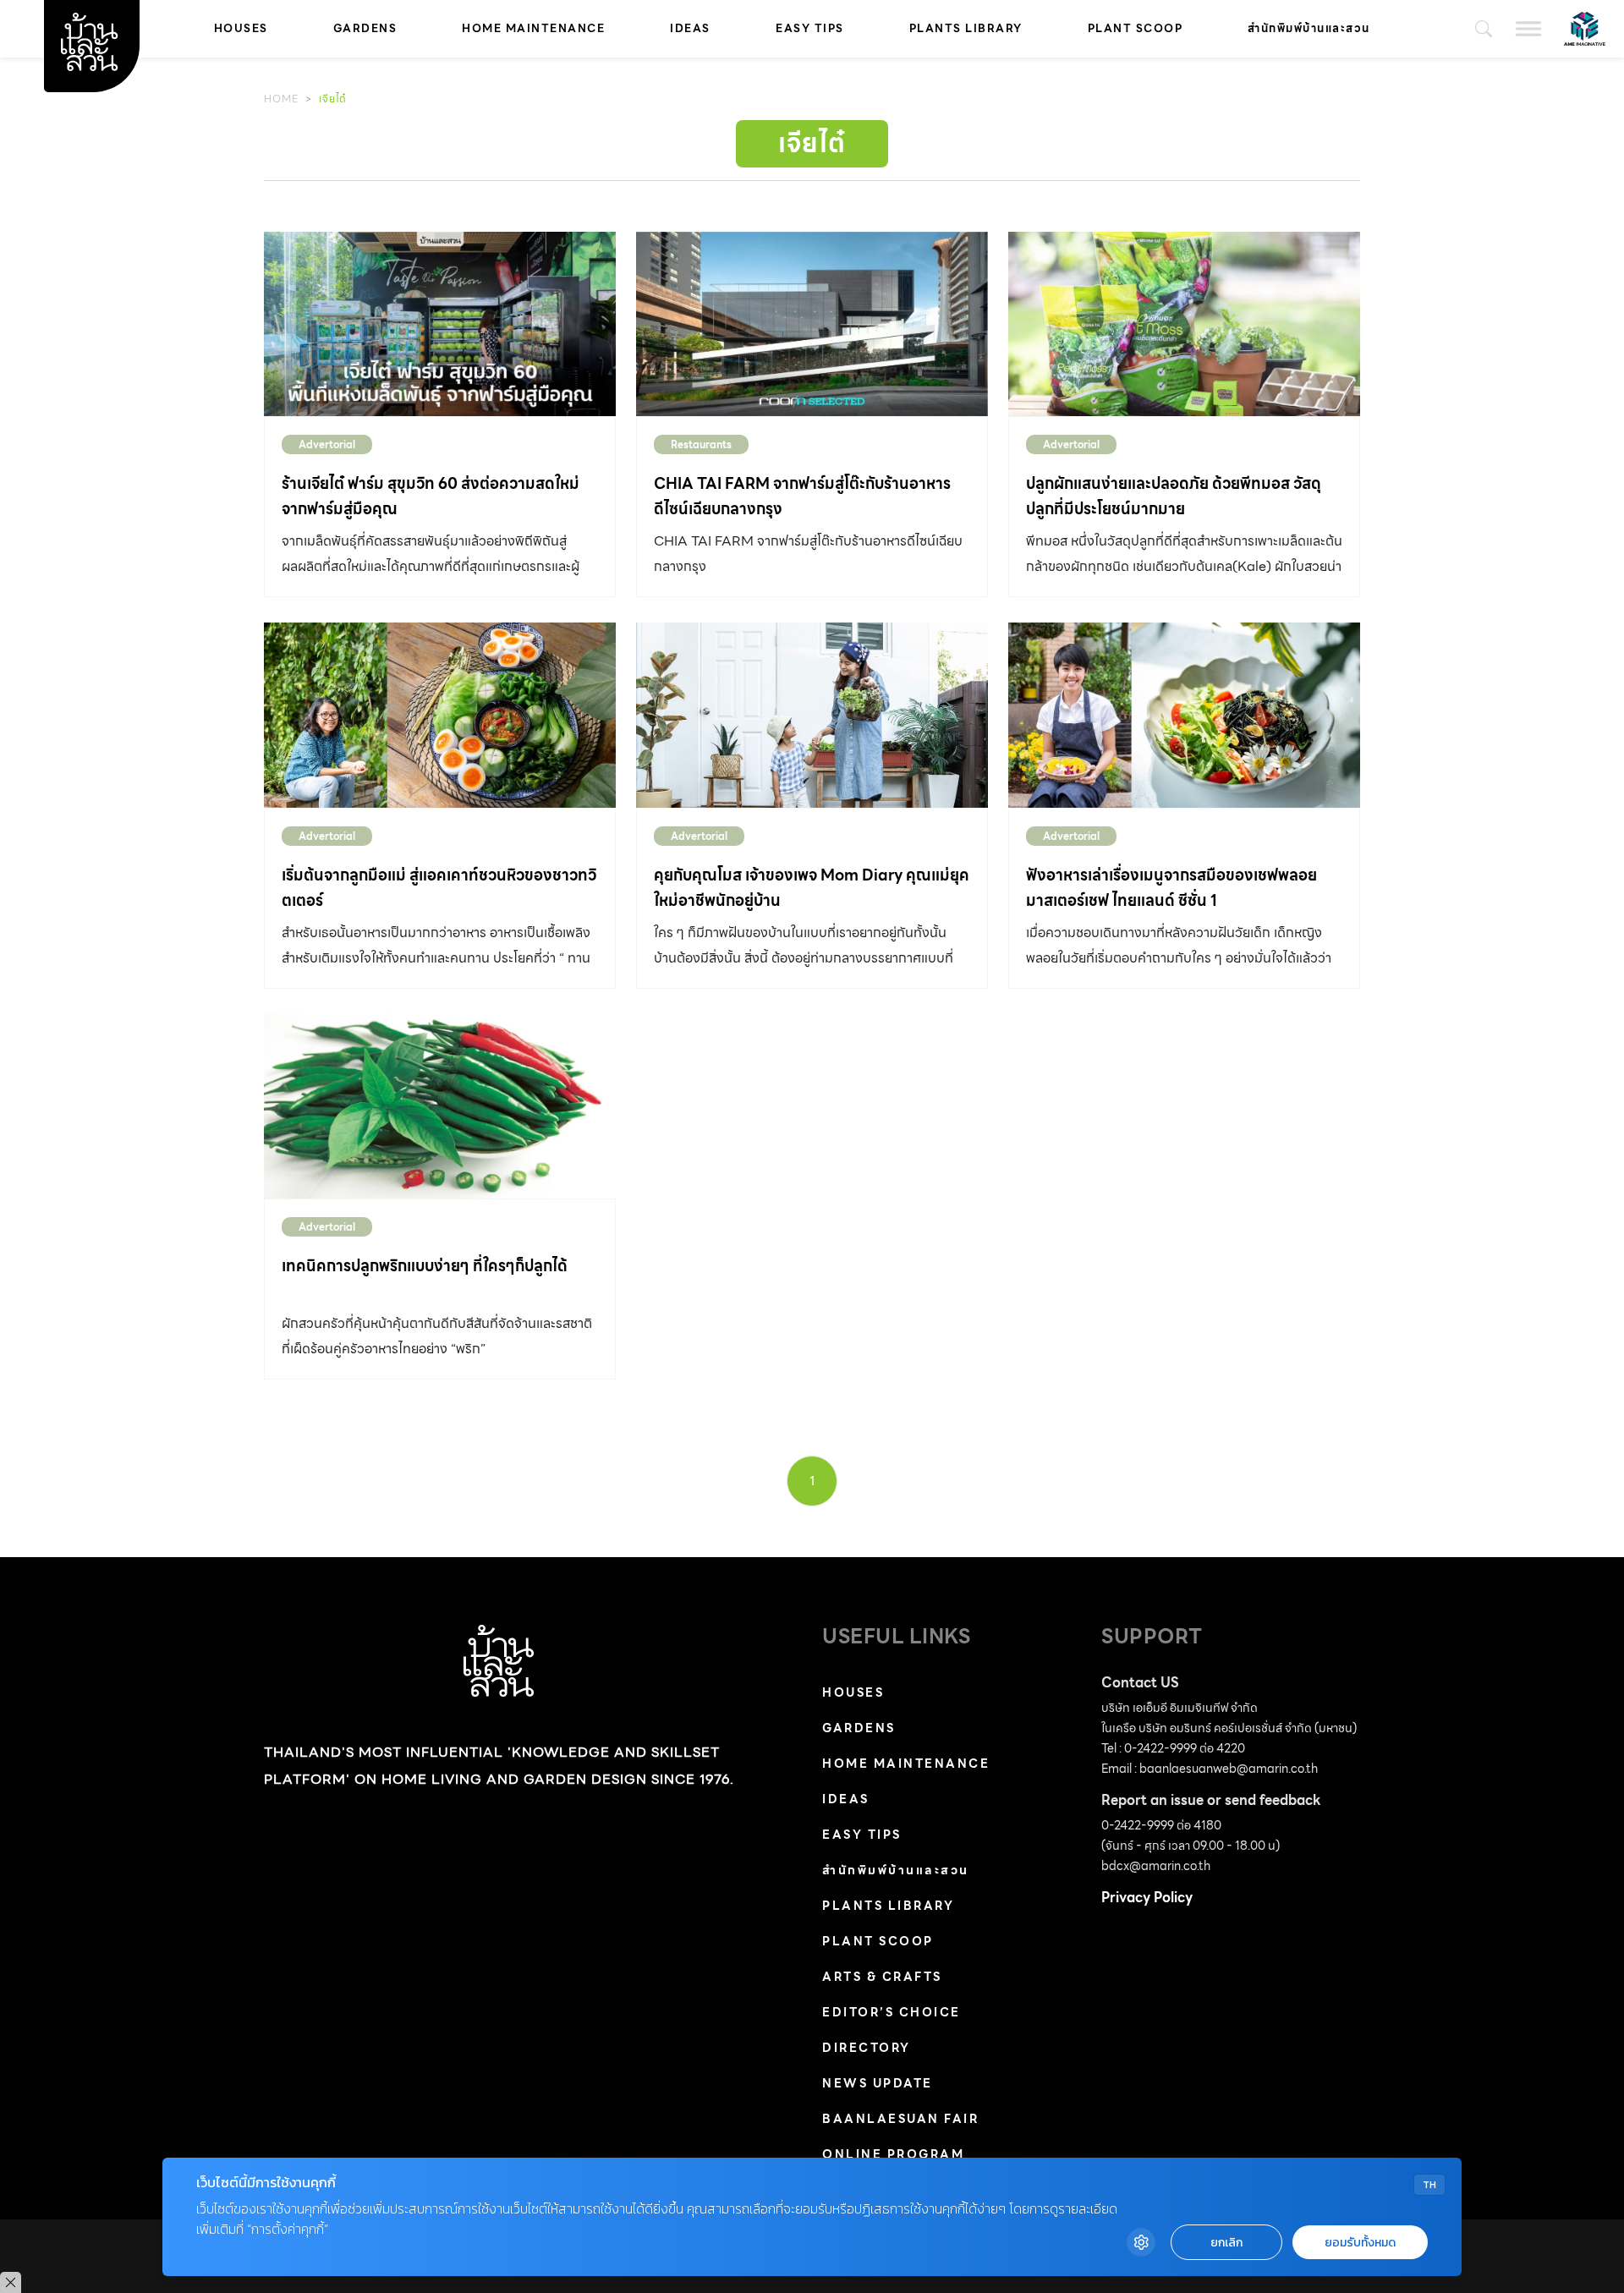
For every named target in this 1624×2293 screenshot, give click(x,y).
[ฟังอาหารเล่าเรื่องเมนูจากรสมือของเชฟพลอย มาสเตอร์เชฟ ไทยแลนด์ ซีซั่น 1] (1184, 715)
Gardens (365, 28)
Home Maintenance (533, 28)
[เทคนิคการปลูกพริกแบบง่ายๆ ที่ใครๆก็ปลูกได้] (440, 1106)
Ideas (690, 28)
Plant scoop (1136, 28)
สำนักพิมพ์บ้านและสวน (1309, 28)
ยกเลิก (1226, 2243)
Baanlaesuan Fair (900, 2119)
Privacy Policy (1147, 1898)
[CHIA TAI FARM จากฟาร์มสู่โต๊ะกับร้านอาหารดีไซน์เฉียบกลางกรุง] (812, 324)
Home (281, 99)
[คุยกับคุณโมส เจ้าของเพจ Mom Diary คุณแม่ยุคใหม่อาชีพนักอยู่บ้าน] (812, 715)
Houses (241, 28)
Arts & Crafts (882, 1977)
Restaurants (701, 444)
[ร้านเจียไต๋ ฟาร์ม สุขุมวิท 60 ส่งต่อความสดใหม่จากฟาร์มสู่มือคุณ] (440, 324)
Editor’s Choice (892, 2012)
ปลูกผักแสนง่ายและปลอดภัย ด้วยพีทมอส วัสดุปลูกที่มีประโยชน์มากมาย (1174, 496)
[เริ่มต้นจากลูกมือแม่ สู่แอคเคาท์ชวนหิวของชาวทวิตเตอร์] (440, 715)
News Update (878, 2083)
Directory (867, 2048)
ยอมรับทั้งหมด (1360, 2243)
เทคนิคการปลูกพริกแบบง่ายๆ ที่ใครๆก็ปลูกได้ (425, 1266)
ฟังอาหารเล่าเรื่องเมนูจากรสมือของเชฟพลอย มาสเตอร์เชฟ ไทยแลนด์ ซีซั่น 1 (1171, 888)
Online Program (893, 2154)
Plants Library (966, 28)
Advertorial (327, 444)
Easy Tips (810, 28)
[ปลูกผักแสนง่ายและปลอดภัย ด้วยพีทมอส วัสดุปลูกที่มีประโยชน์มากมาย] (1184, 324)
